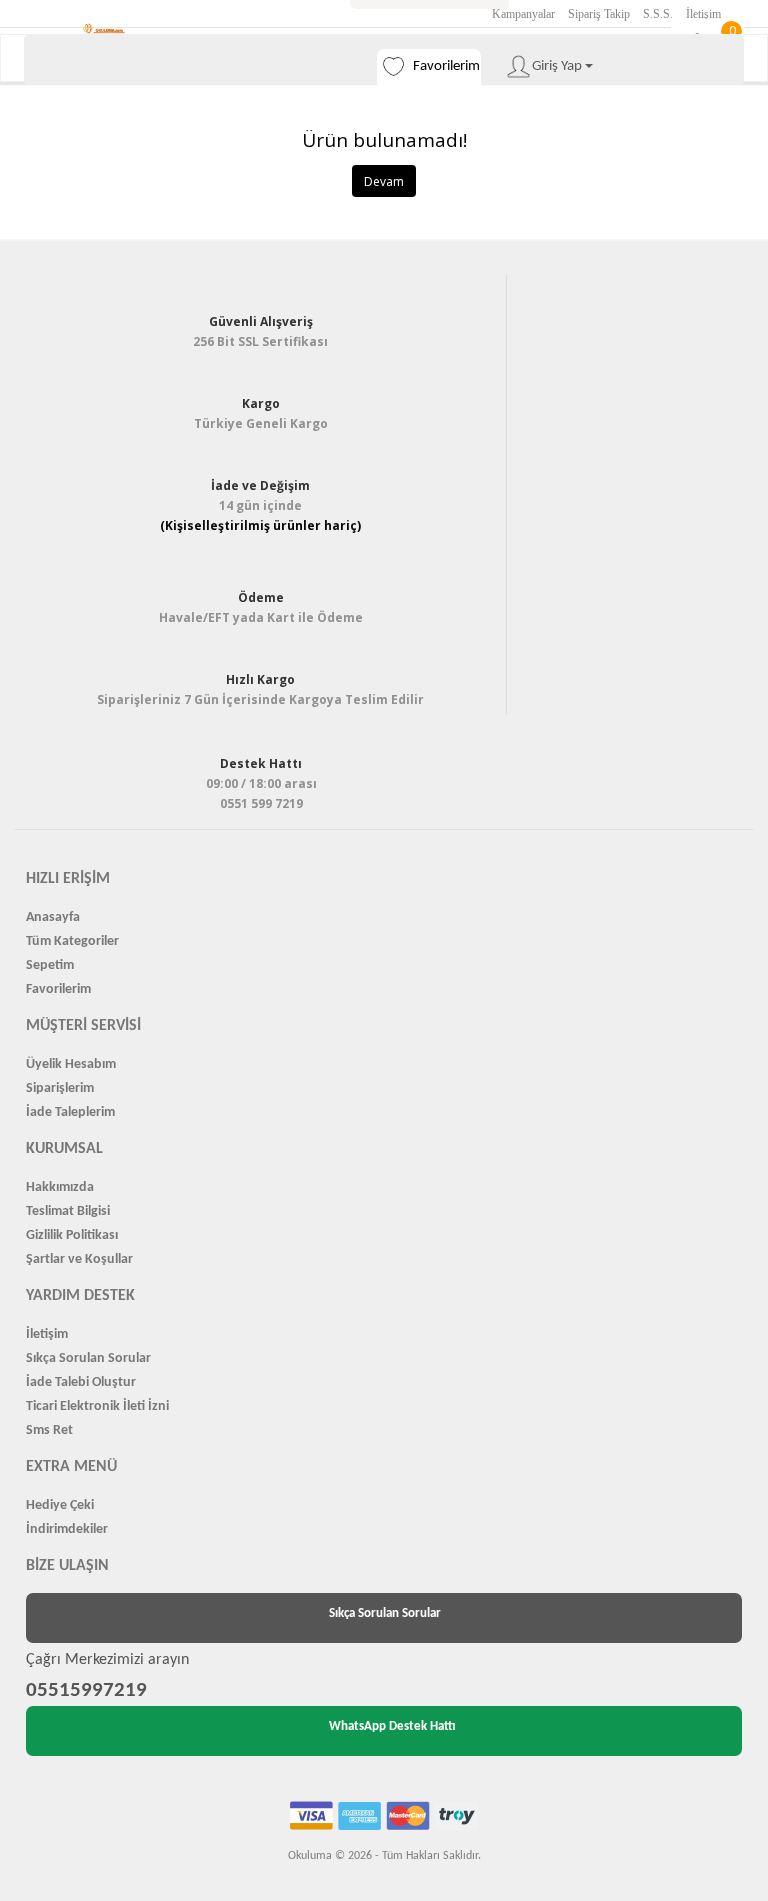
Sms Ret (49, 1430)
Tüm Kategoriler (72, 941)
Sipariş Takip (599, 14)
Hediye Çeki (60, 1505)
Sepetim (50, 965)
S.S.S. (658, 14)
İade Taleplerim (70, 1112)
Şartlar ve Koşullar (79, 1259)
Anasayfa (53, 917)
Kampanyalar (523, 14)
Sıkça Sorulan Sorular (88, 1358)
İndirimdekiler (67, 1529)
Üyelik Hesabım (71, 1064)
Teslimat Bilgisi (68, 1211)
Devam (384, 181)
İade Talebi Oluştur (81, 1382)
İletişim (703, 14)
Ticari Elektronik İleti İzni (97, 1406)
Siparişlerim (60, 1088)
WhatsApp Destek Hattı (392, 1726)
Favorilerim (58, 989)
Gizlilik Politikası (72, 1235)
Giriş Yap (558, 66)
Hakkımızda (60, 1187)
